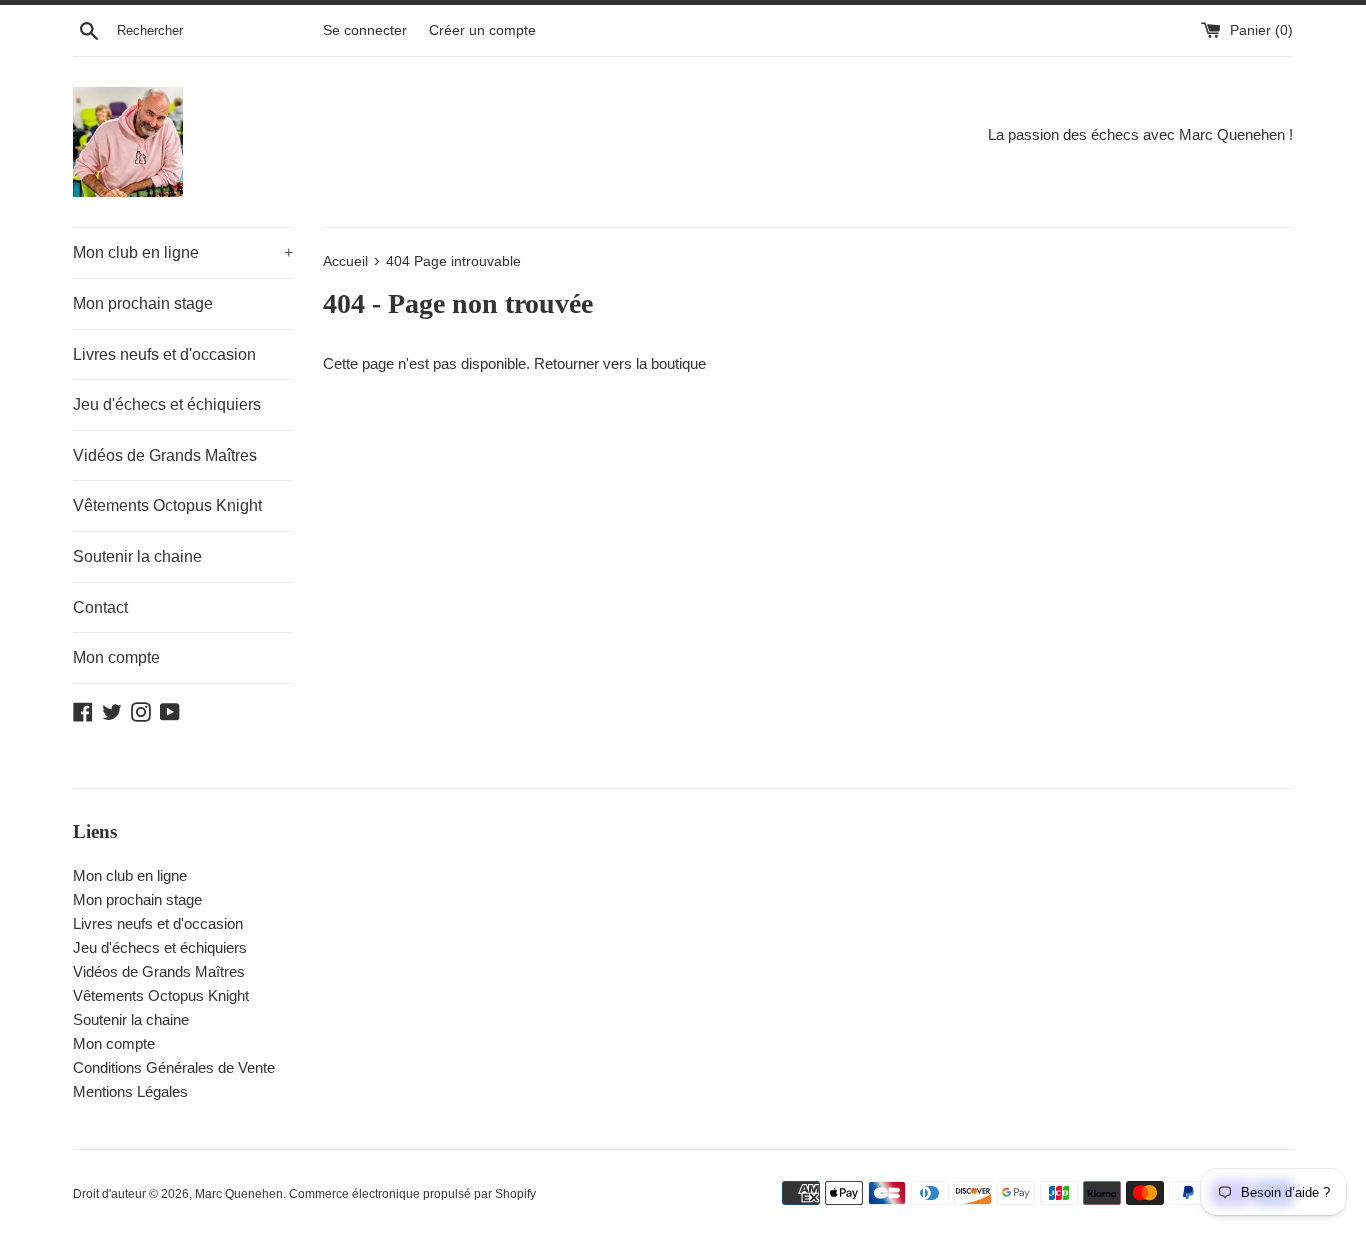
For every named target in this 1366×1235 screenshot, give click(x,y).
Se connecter (365, 30)
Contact (100, 607)
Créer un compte (482, 30)
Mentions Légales (130, 1091)
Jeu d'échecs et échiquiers (167, 404)
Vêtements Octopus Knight (167, 505)
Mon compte (116, 657)
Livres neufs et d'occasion (164, 354)
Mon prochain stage (143, 303)
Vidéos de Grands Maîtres (165, 455)
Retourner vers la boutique (620, 363)
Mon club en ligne (183, 252)
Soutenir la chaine (137, 556)
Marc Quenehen (239, 1194)
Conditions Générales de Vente (174, 1067)
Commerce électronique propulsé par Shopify (412, 1194)
